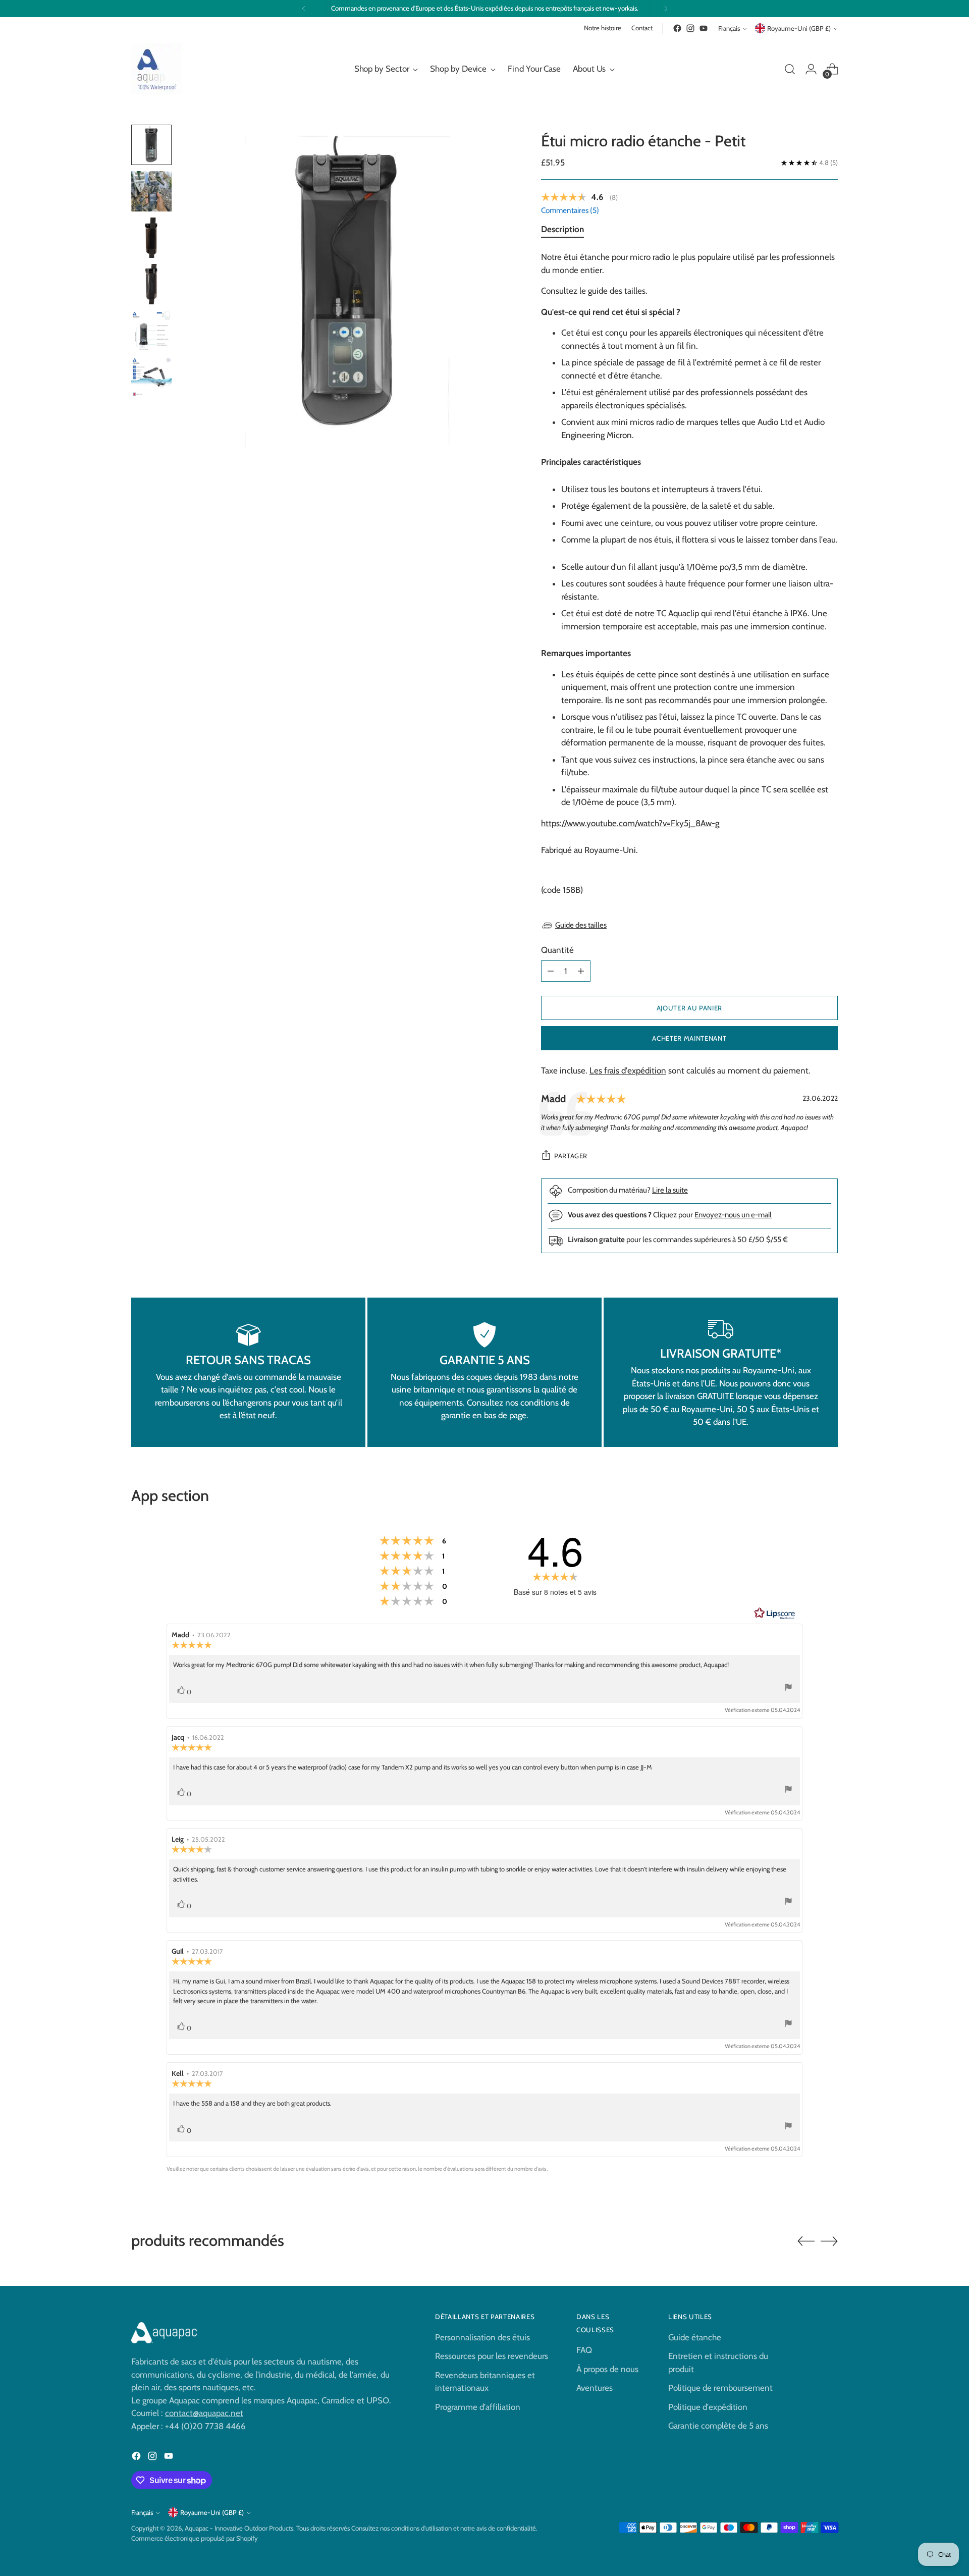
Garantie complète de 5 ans (718, 2426)
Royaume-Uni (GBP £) (799, 28)
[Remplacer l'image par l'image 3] (151, 238)
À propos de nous (607, 2369)
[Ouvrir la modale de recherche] (790, 69)
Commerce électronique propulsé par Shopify (195, 2538)
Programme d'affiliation (478, 2407)
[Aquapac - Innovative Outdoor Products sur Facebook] (677, 28)
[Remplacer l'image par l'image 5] (151, 331)
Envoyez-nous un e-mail (733, 1215)
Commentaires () (570, 210)
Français (729, 28)
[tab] (562, 231)
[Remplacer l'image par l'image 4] (151, 284)
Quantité (557, 950)
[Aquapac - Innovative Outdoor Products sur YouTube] (704, 28)
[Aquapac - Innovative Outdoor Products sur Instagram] (690, 28)
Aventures (595, 2388)
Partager (571, 1156)
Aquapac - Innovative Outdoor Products (239, 2528)
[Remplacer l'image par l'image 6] (151, 377)
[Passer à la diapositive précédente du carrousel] (806, 2241)
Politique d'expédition (708, 2407)
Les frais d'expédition (628, 1070)
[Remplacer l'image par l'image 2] (151, 191)
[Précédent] (304, 9)
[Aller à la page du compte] (811, 69)
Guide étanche (695, 2337)
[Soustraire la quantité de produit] (551, 971)
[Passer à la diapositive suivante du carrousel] (829, 2241)
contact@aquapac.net (204, 2413)
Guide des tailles (581, 925)
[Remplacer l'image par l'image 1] (151, 145)
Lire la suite (670, 1190)
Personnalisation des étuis (482, 2337)
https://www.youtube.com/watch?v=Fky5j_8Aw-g (630, 823)
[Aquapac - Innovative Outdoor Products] (156, 69)
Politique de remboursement (720, 2388)
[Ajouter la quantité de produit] (581, 971)
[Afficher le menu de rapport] (788, 1688)
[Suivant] (666, 9)
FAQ (584, 2350)
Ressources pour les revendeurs (492, 2356)
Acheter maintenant (689, 1038)
